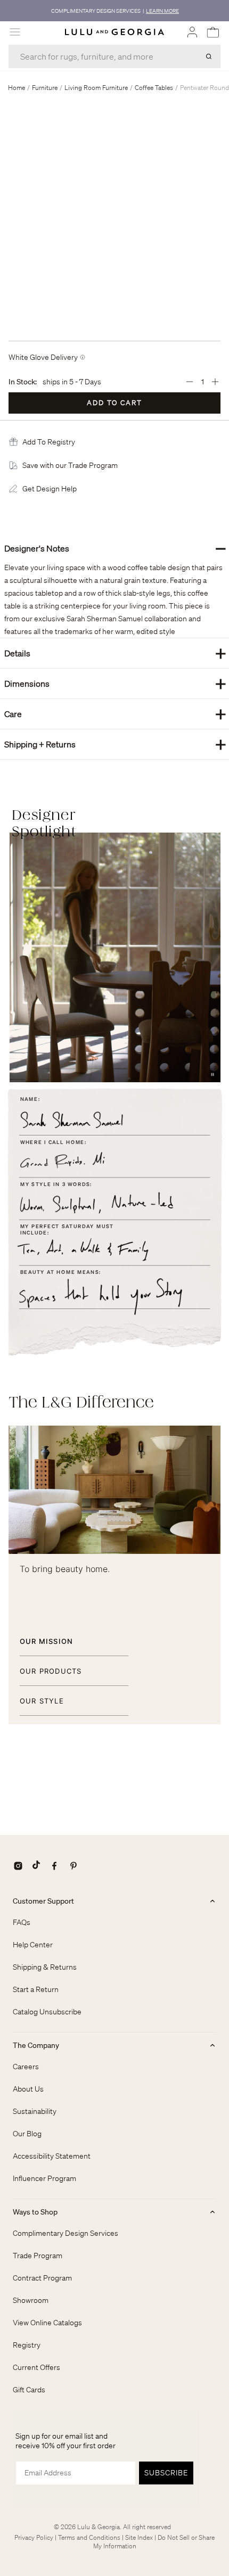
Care (115, 714)
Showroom (31, 2300)
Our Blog (27, 2134)
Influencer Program (44, 2178)
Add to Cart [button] (114, 403)
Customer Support (43, 1901)
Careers (26, 2067)
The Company (36, 2045)
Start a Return (36, 1989)
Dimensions (115, 683)
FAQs (22, 1922)
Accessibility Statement (52, 2156)
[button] (49, 442)
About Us (28, 2089)
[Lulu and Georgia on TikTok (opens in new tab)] (36, 1866)
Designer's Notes (115, 548)
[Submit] (209, 56)
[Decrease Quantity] (190, 382)
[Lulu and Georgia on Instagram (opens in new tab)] (18, 1866)
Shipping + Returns (115, 744)
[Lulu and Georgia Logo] (114, 32)
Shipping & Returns (45, 1967)
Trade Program (38, 2256)
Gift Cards (29, 2390)
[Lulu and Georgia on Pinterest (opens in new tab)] (73, 1866)
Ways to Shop (35, 2212)
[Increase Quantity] (215, 382)
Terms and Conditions (89, 2537)
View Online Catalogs (47, 2323)
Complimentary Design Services (66, 2233)
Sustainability (35, 2111)
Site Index (139, 2537)
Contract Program (42, 2278)
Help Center (33, 1945)
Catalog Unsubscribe (47, 2012)
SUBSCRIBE (166, 2473)
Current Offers (36, 2367)
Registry (27, 2345)
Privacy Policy (34, 2537)
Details (115, 653)
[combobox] (114, 56)
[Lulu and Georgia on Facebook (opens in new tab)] (54, 1866)
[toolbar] (114, 11)
